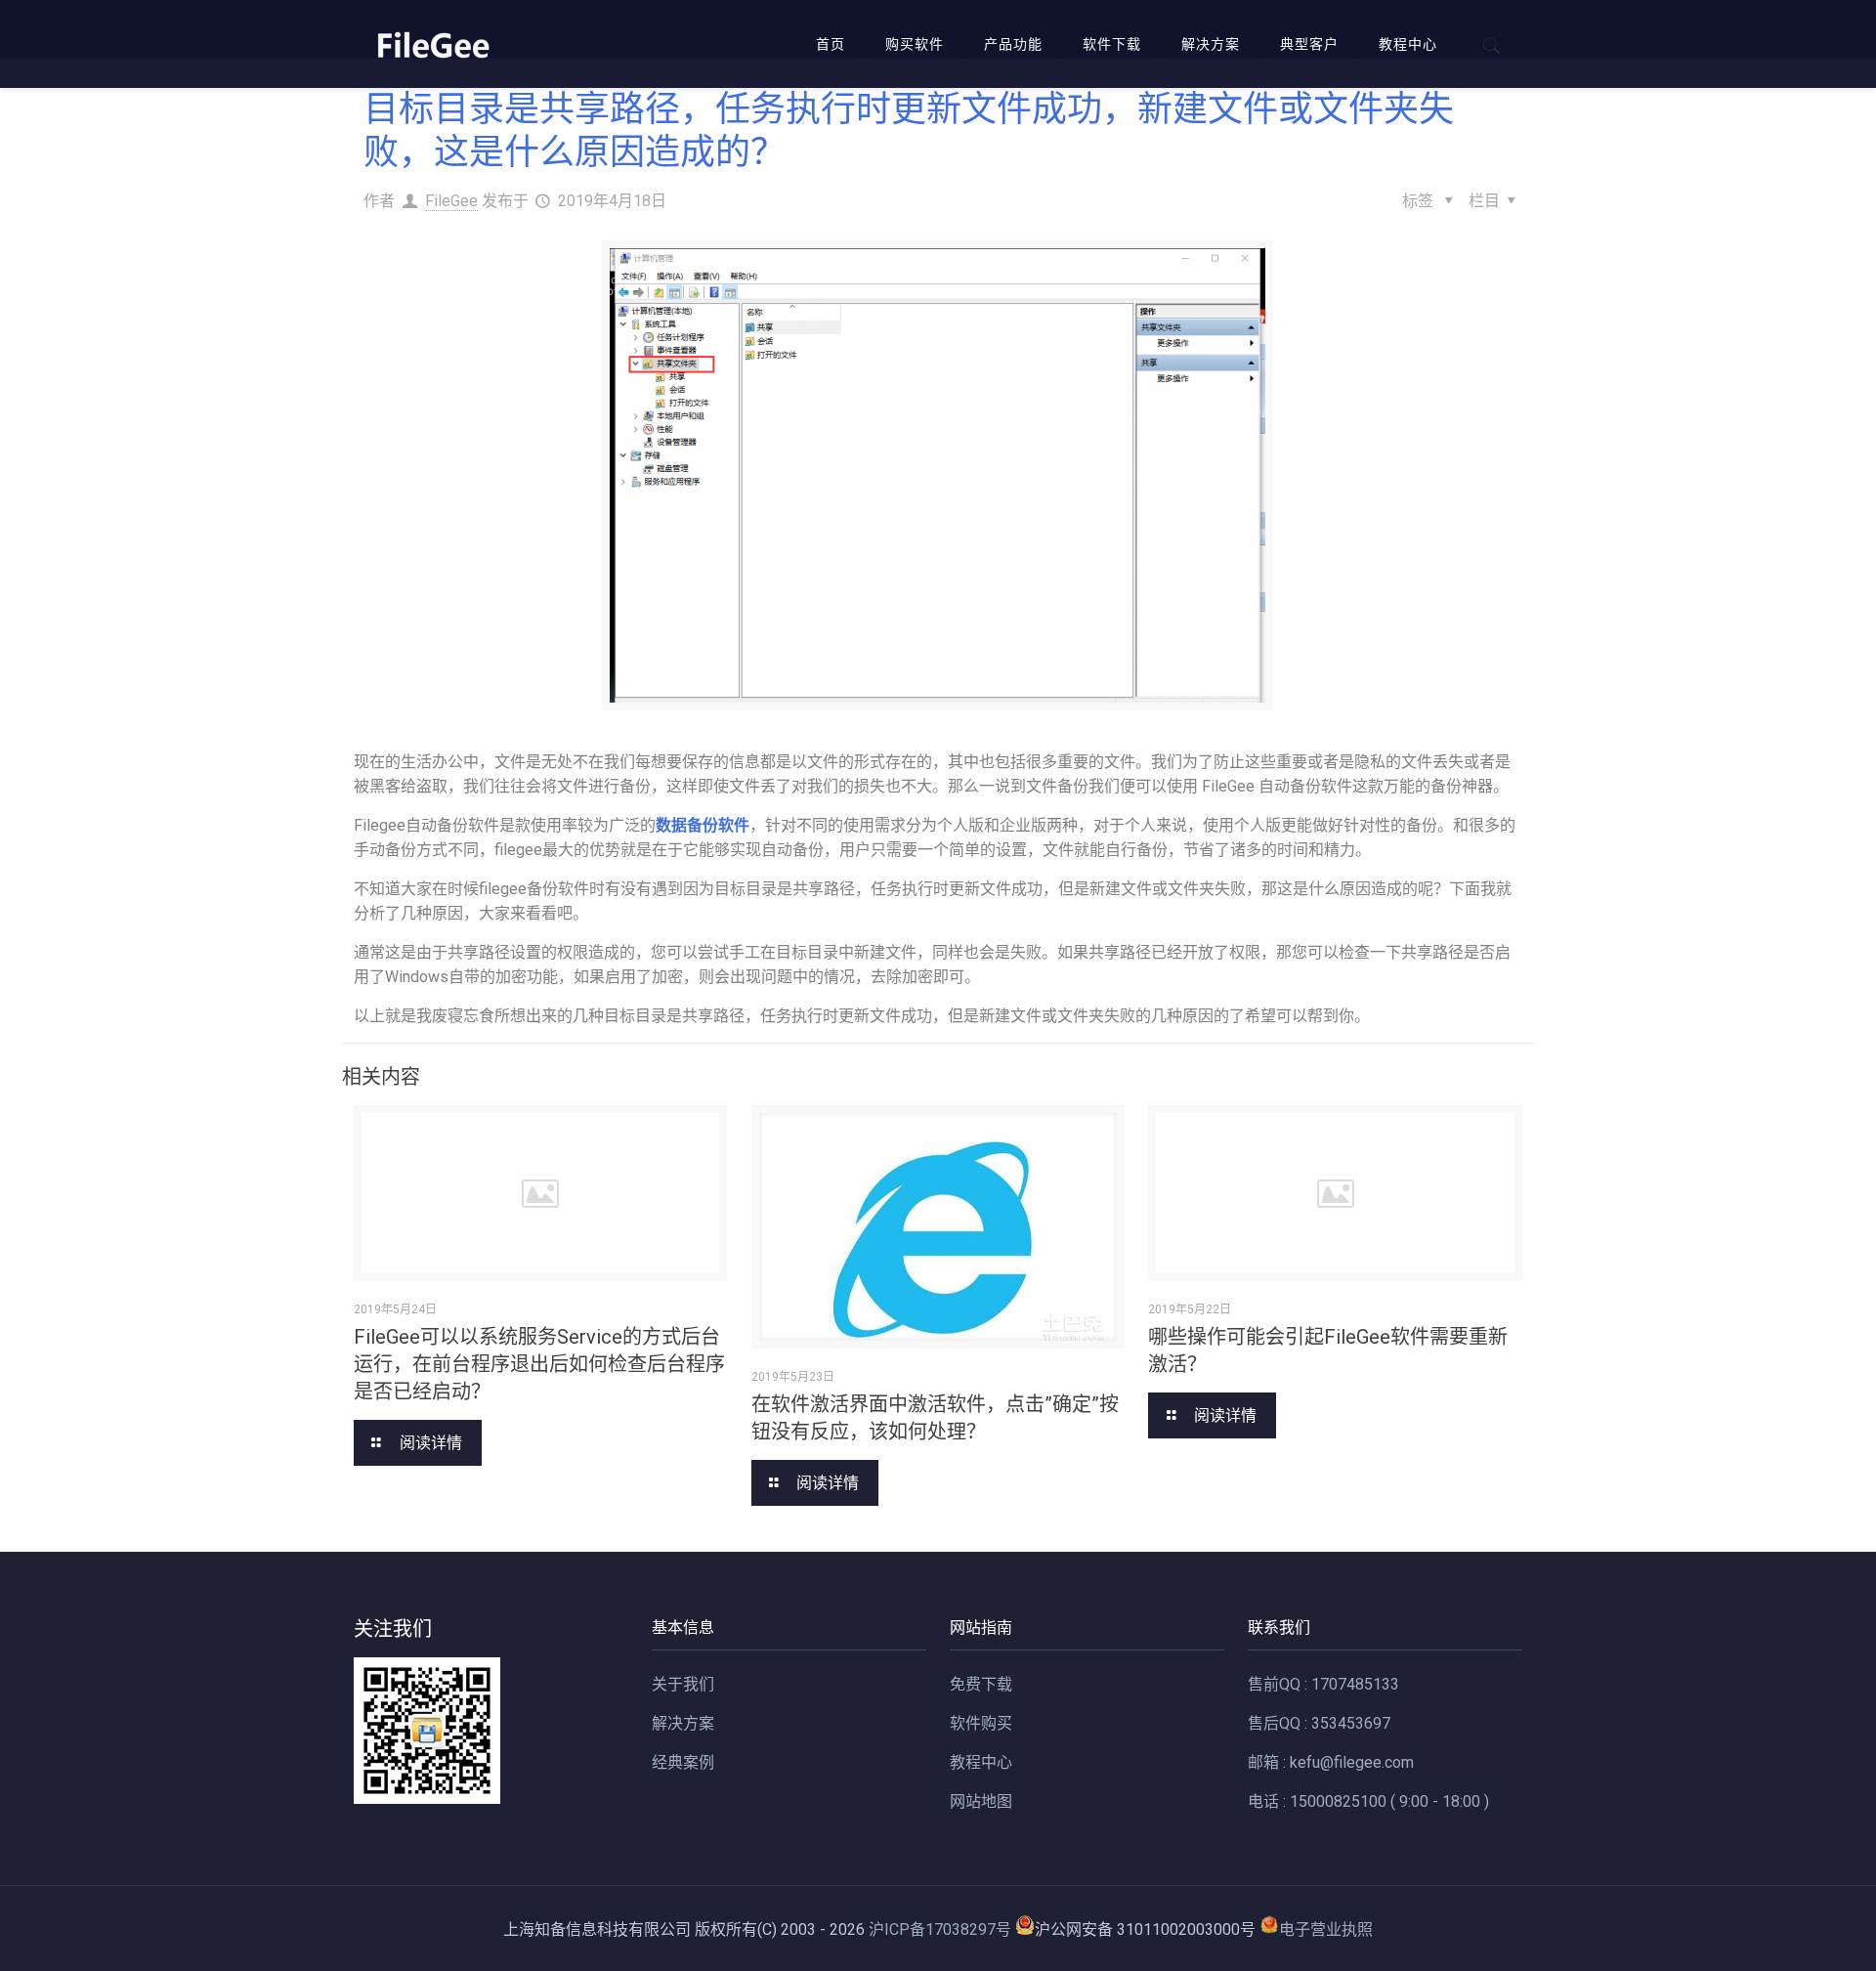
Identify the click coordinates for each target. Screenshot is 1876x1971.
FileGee (451, 201)
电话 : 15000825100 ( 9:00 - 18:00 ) (1368, 1801)
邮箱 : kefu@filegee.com (1331, 1762)
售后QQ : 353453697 (1319, 1723)
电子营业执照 (1326, 1929)
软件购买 (981, 1723)
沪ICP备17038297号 (940, 1929)
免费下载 (981, 1684)
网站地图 (981, 1801)
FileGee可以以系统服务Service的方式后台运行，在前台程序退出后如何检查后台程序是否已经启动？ (539, 1364)
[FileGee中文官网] (432, 44)
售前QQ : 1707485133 (1323, 1684)
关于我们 (683, 1684)
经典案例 (683, 1762)
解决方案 (683, 1723)
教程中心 (981, 1762)
